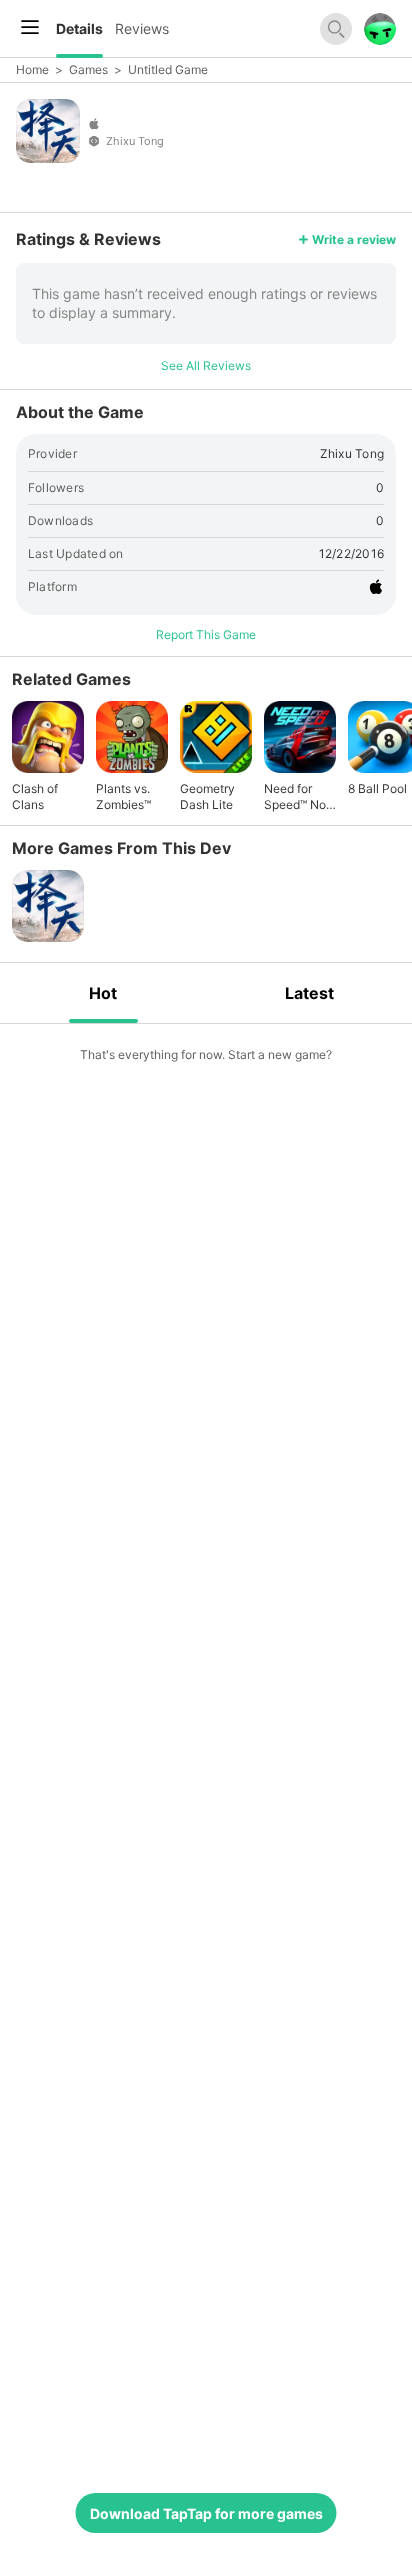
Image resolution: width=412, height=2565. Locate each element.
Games (88, 69)
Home (32, 69)
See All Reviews (206, 365)
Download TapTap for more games (206, 2513)
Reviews (142, 28)
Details (79, 28)
